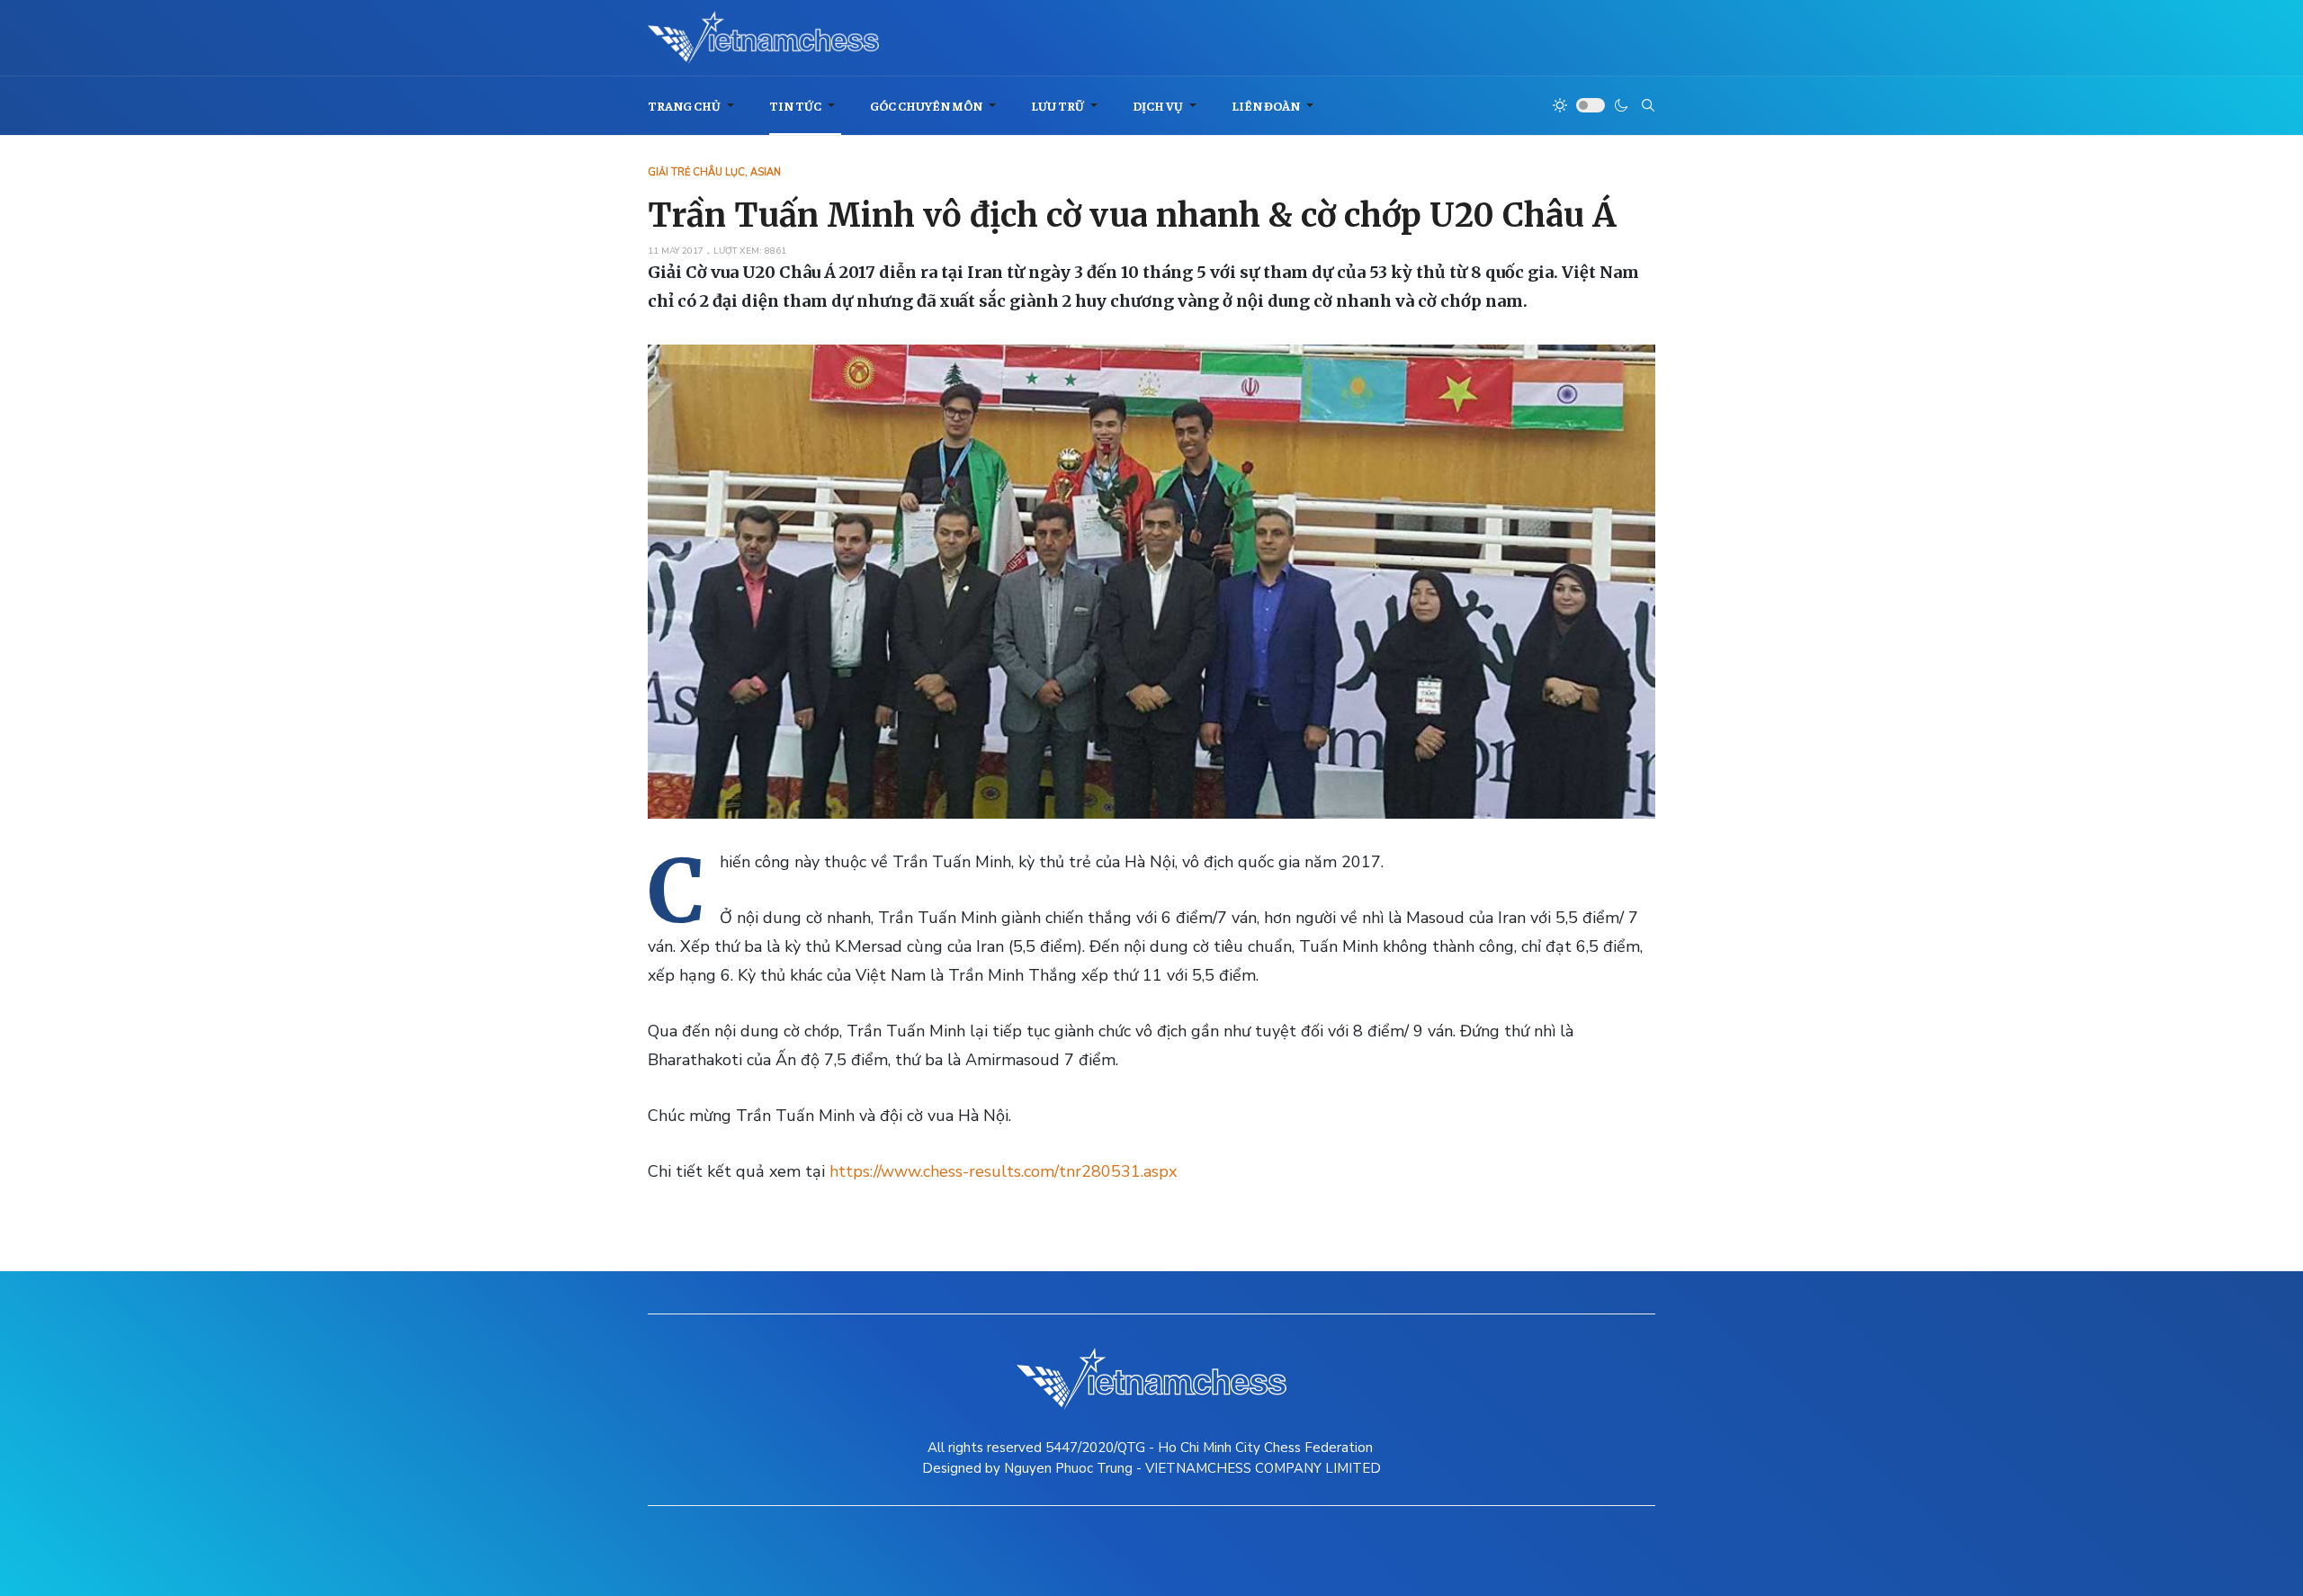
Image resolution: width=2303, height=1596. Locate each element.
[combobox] (1648, 105)
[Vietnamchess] (763, 38)
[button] (694, 106)
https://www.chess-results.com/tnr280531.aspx (1003, 1171)
